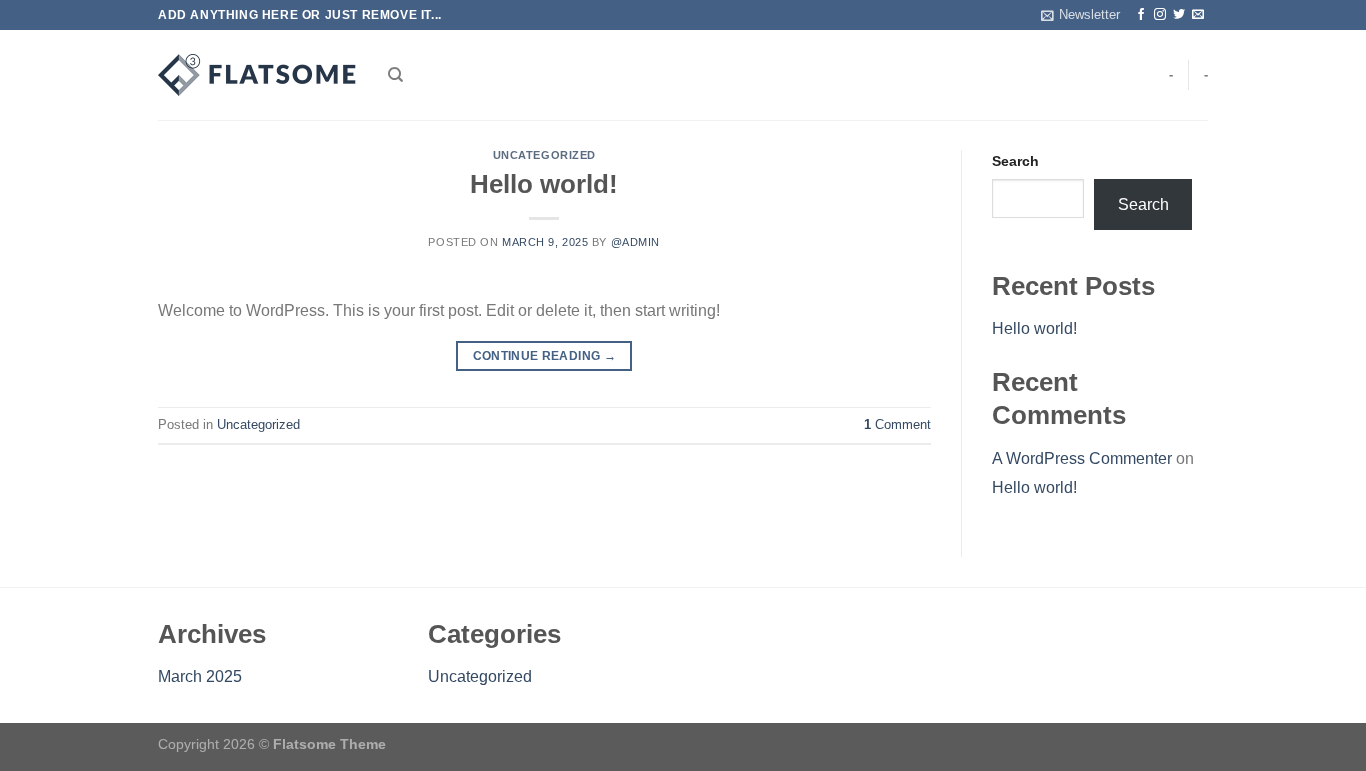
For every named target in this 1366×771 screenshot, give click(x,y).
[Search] (395, 75)
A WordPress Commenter (1082, 458)
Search (1015, 161)
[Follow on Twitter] (1179, 15)
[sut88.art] (258, 75)
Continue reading (545, 356)
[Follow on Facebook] (1141, 15)
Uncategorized (544, 155)
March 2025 (200, 676)
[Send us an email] (1198, 15)
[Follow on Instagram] (1160, 15)
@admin (635, 242)
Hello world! (544, 184)
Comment (897, 424)
